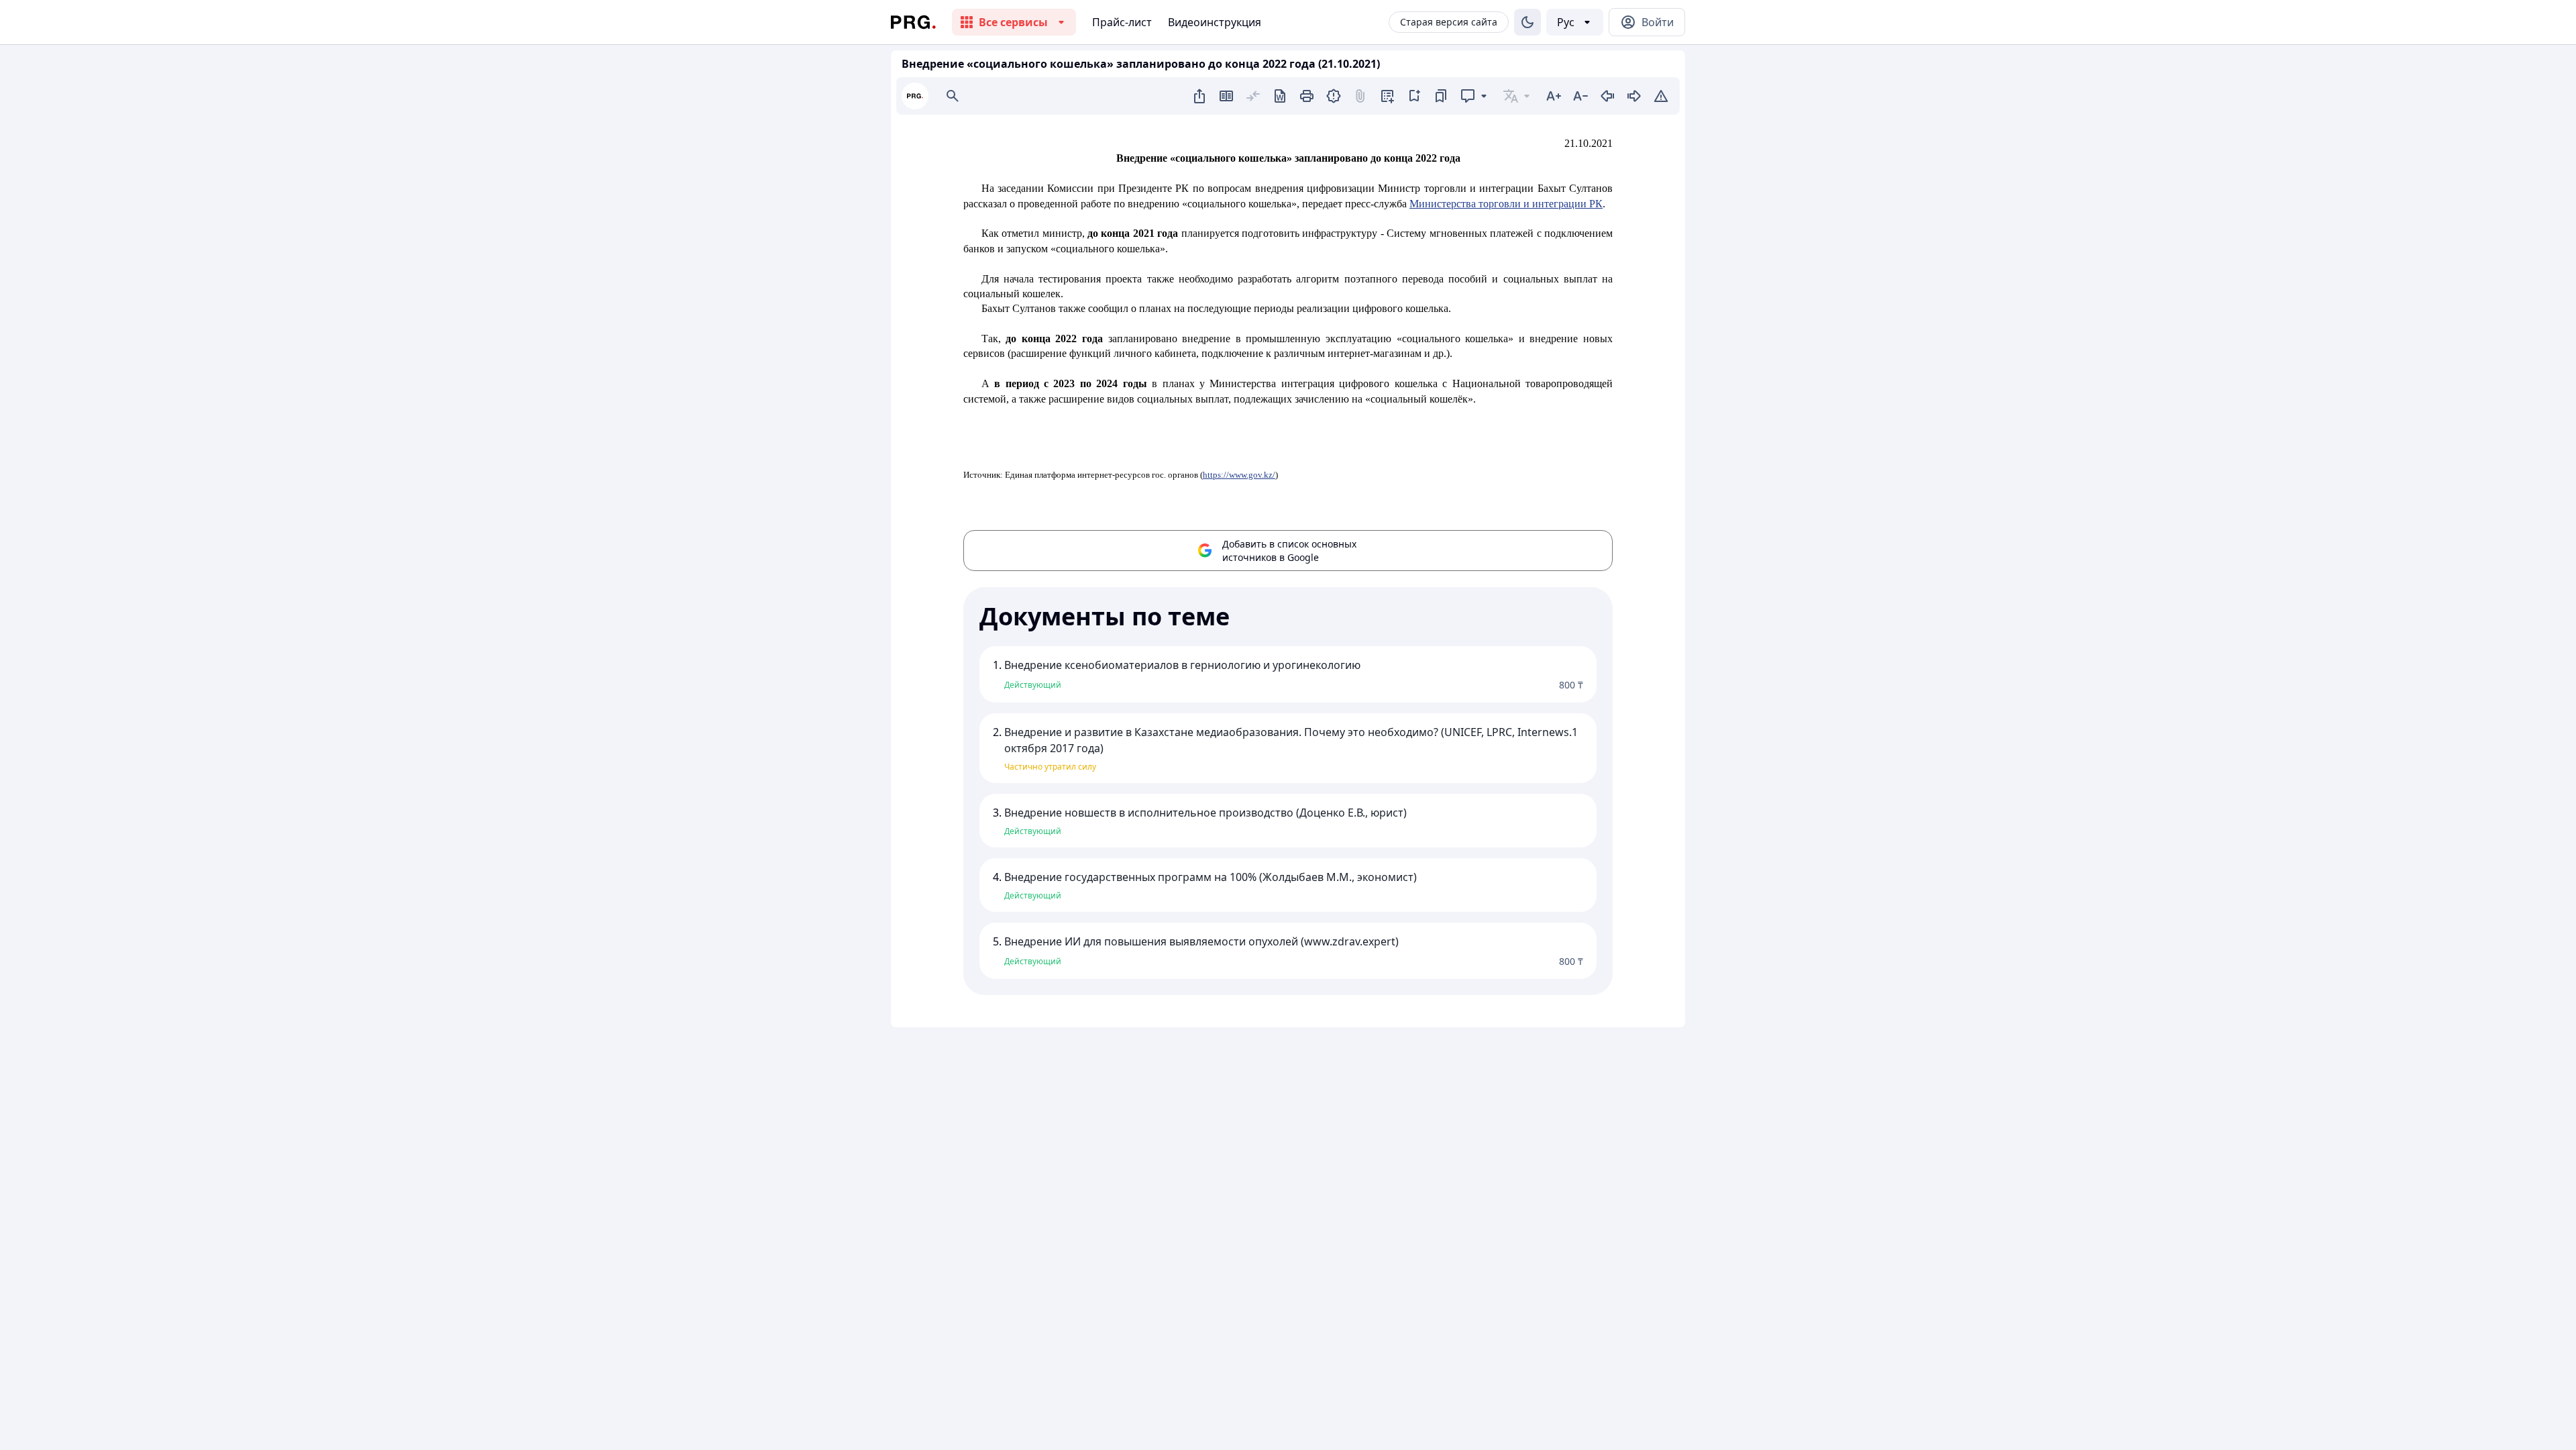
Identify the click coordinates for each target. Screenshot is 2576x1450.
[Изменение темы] (1527, 22)
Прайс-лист (1122, 22)
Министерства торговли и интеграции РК (1506, 204)
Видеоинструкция (1215, 22)
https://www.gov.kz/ (1239, 475)
